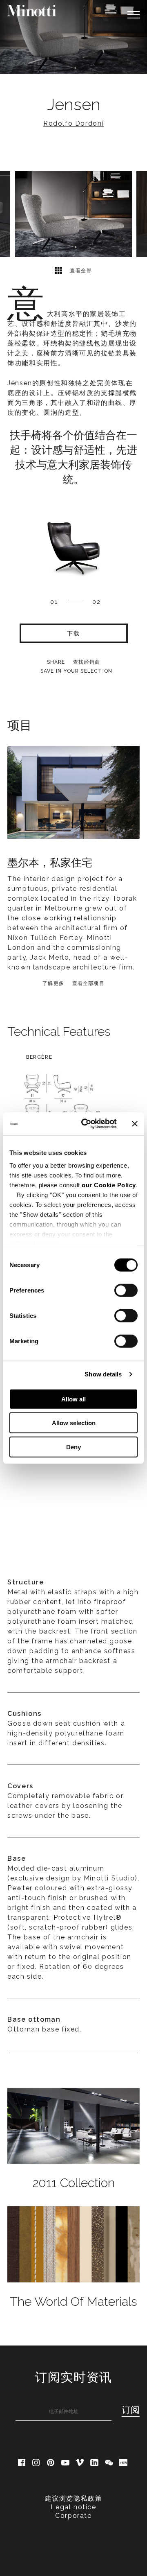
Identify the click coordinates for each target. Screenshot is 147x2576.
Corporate (73, 2516)
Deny (73, 1447)
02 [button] (97, 602)
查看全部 (80, 271)
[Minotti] (32, 11)
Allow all (73, 1399)
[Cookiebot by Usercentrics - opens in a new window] (86, 1124)
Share (56, 662)
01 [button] (54, 602)
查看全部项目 (88, 983)
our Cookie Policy (109, 1185)
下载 (73, 633)
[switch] (126, 1290)
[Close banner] (135, 1124)
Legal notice (73, 2507)
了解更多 (53, 983)
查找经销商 (87, 662)
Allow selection (74, 1423)
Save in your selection (76, 671)
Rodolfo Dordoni (73, 123)
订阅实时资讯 (73, 2377)
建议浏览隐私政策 (74, 2498)
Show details (103, 1374)
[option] (73, 37)
